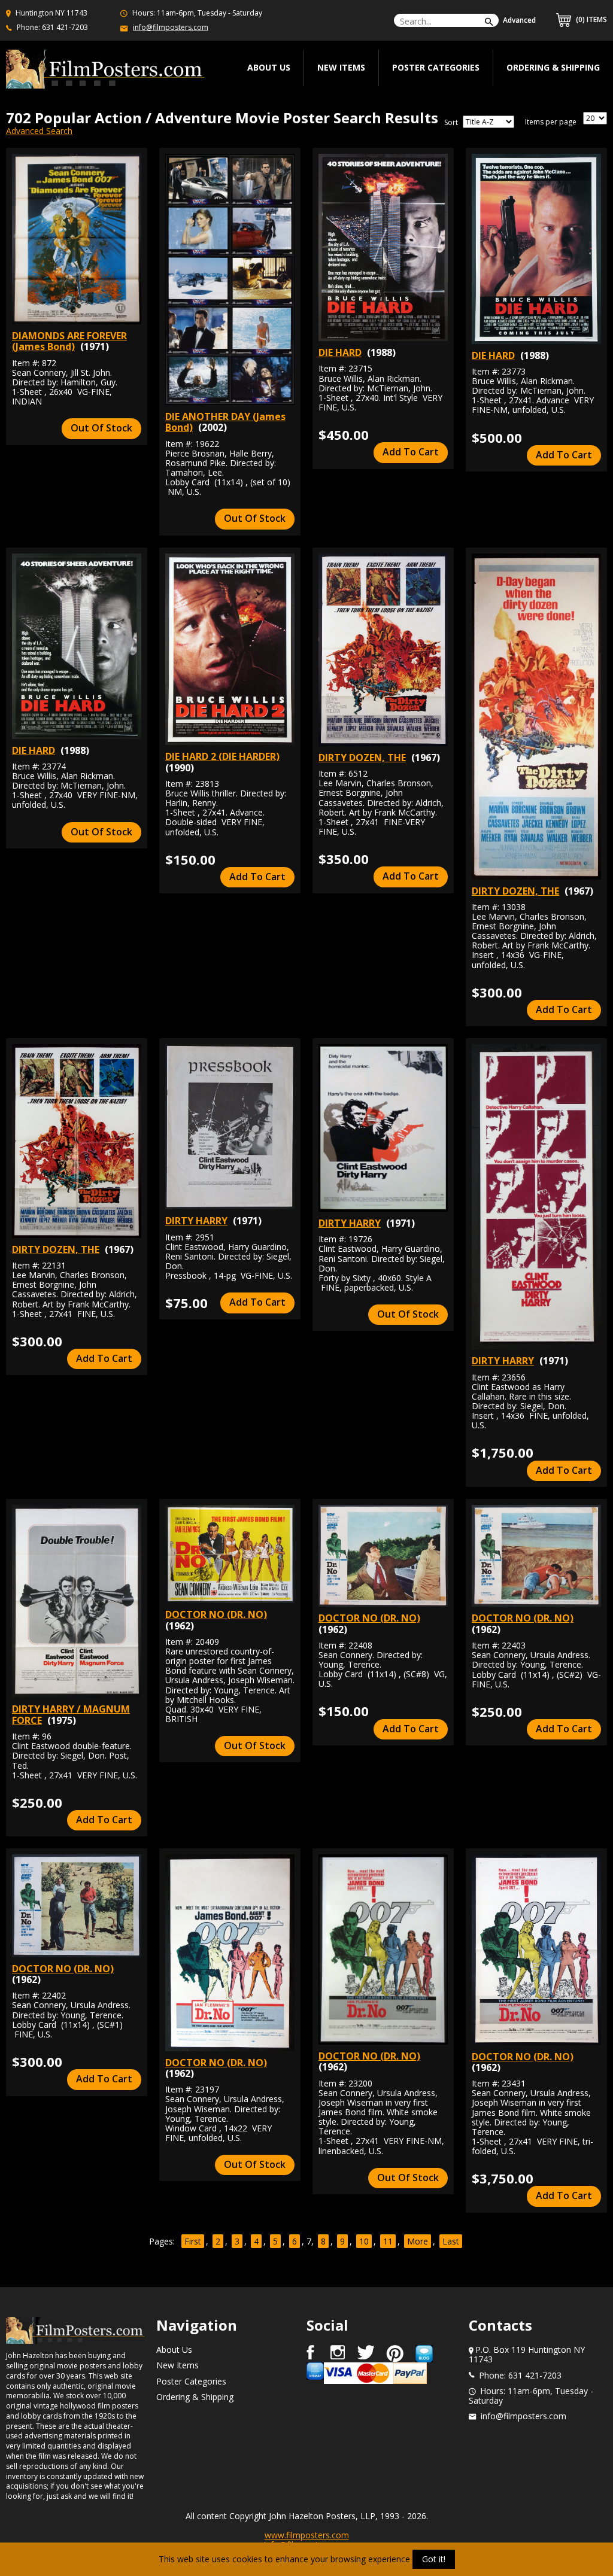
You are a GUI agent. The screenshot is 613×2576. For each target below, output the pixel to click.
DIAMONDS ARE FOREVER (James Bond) (69, 341)
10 (364, 2241)
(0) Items (591, 19)
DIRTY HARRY (196, 1221)
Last (451, 2241)
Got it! (434, 2559)
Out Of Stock (101, 428)
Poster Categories (436, 67)
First (193, 2241)
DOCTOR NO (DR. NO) (216, 1614)
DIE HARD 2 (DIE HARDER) (222, 756)
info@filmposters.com (171, 27)
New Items (341, 67)
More (418, 2241)
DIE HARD (340, 352)
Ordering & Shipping (553, 67)
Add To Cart (411, 452)
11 (388, 2241)
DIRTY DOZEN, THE (362, 758)
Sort (451, 123)
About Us (174, 2350)
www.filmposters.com (307, 2535)
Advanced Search (39, 131)
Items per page (551, 122)
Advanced (519, 20)
